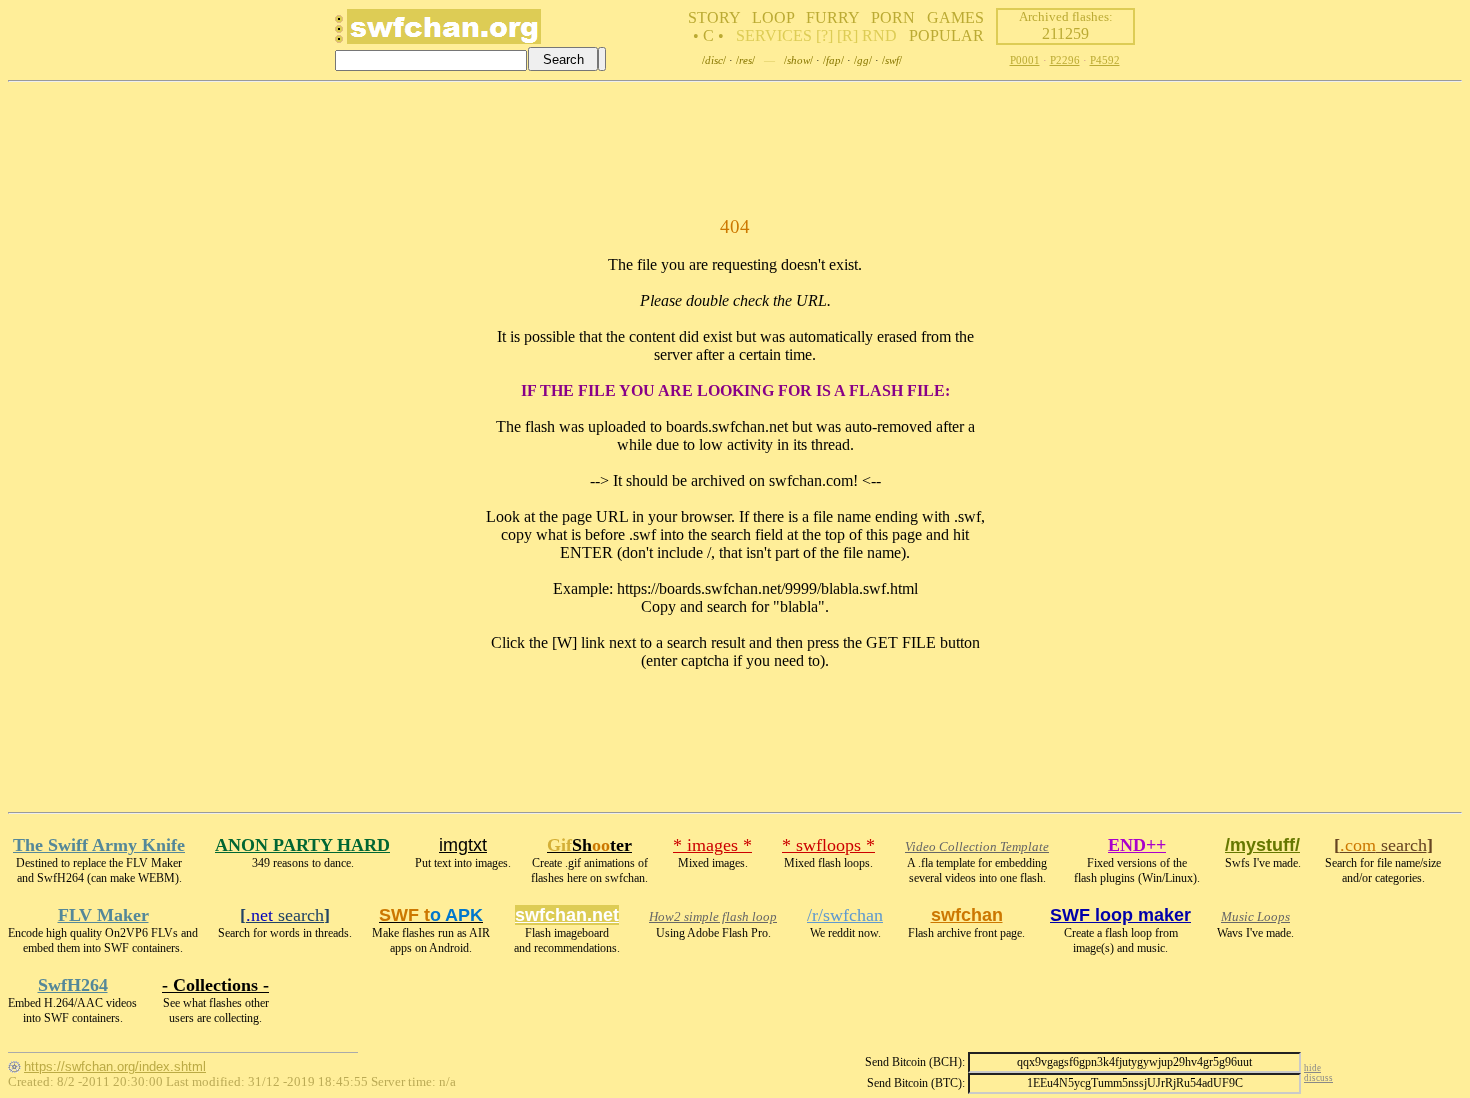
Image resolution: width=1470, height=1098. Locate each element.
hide (1312, 1068)
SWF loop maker (1120, 915)
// (714, 60)
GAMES (955, 17)
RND (879, 35)
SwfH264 (73, 985)
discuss (1318, 1078)
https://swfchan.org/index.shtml (115, 1066)
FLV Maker (103, 915)
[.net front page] (339, 34)
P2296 (1065, 60)
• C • (708, 35)
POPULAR (946, 35)
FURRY (832, 17)
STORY (714, 17)
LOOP (773, 17)
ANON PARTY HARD (302, 845)
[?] (824, 35)
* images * (712, 845)
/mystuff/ (1262, 845)
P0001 (1025, 60)
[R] (847, 35)
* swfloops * (828, 845)
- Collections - (215, 985)
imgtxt (463, 845)
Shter (589, 845)
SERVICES (774, 35)
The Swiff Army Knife (99, 845)
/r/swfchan (845, 915)
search (1383, 845)
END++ (1137, 845)
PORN (893, 17)
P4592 (1105, 60)
